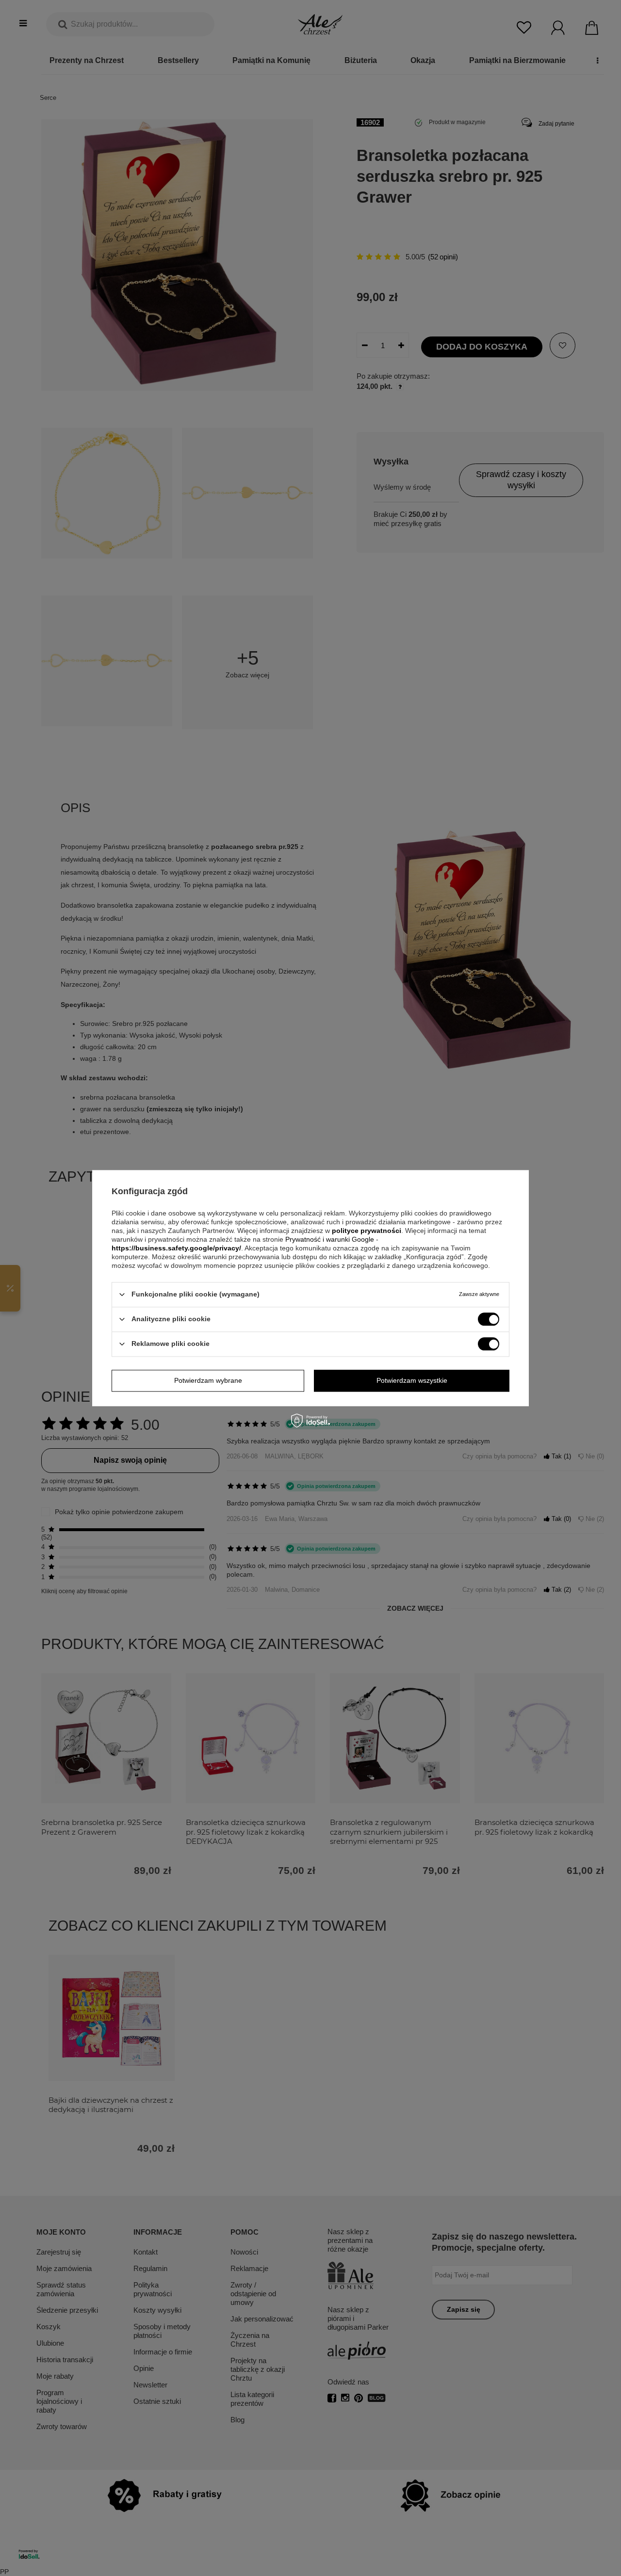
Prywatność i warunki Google (331, 1239)
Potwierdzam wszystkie (412, 1380)
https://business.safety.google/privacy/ (176, 1248)
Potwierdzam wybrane (208, 1380)
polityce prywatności (367, 1231)
